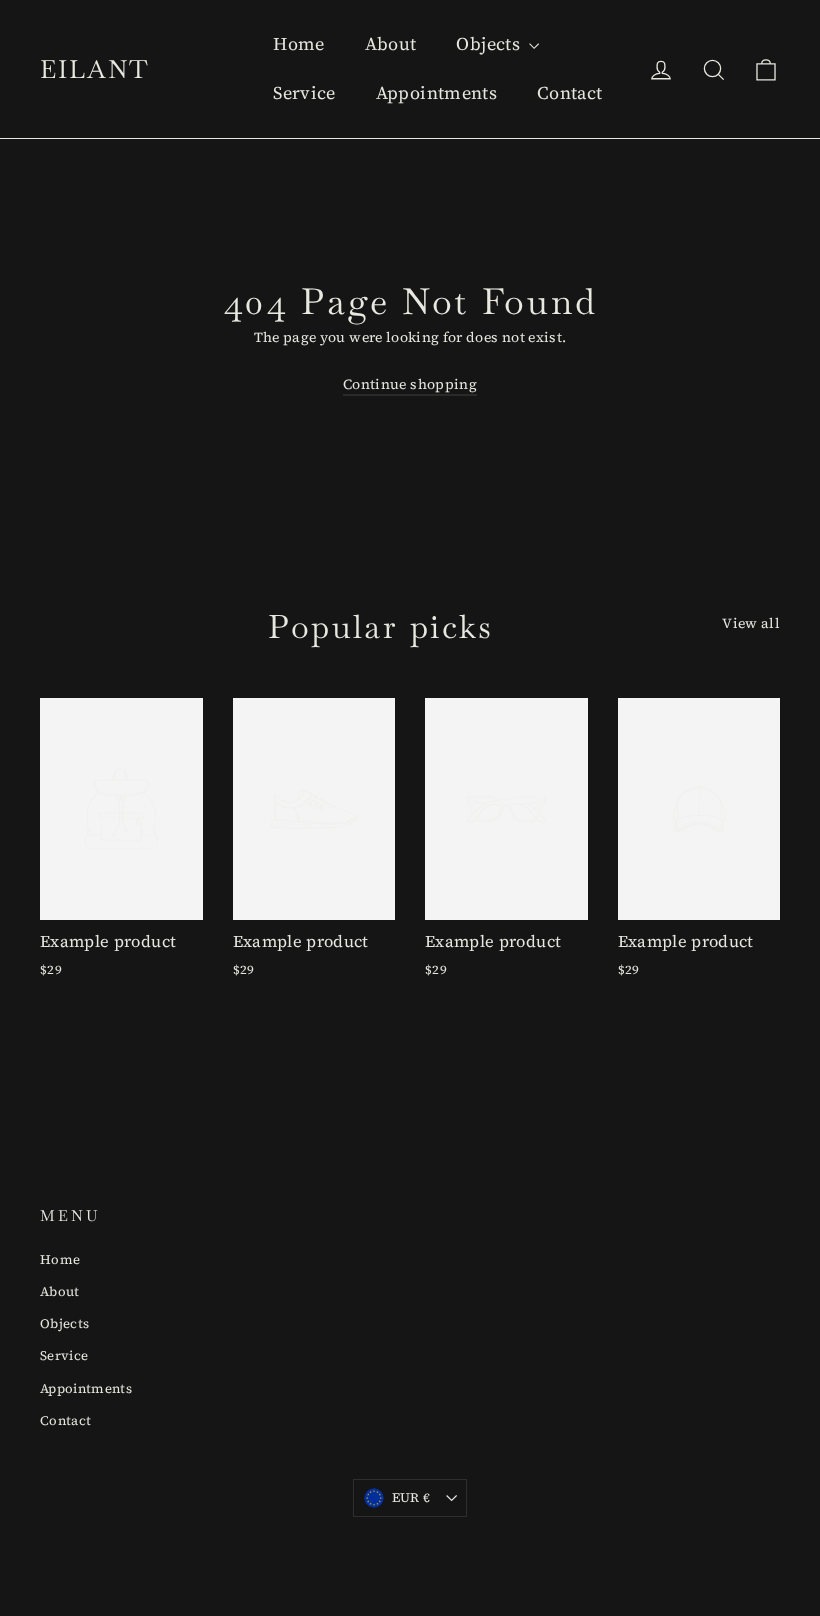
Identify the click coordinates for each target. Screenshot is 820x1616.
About (391, 43)
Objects (490, 43)
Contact (569, 92)
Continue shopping (410, 384)
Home (298, 43)
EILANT (95, 69)
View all (751, 623)
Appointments (436, 92)
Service (304, 92)
